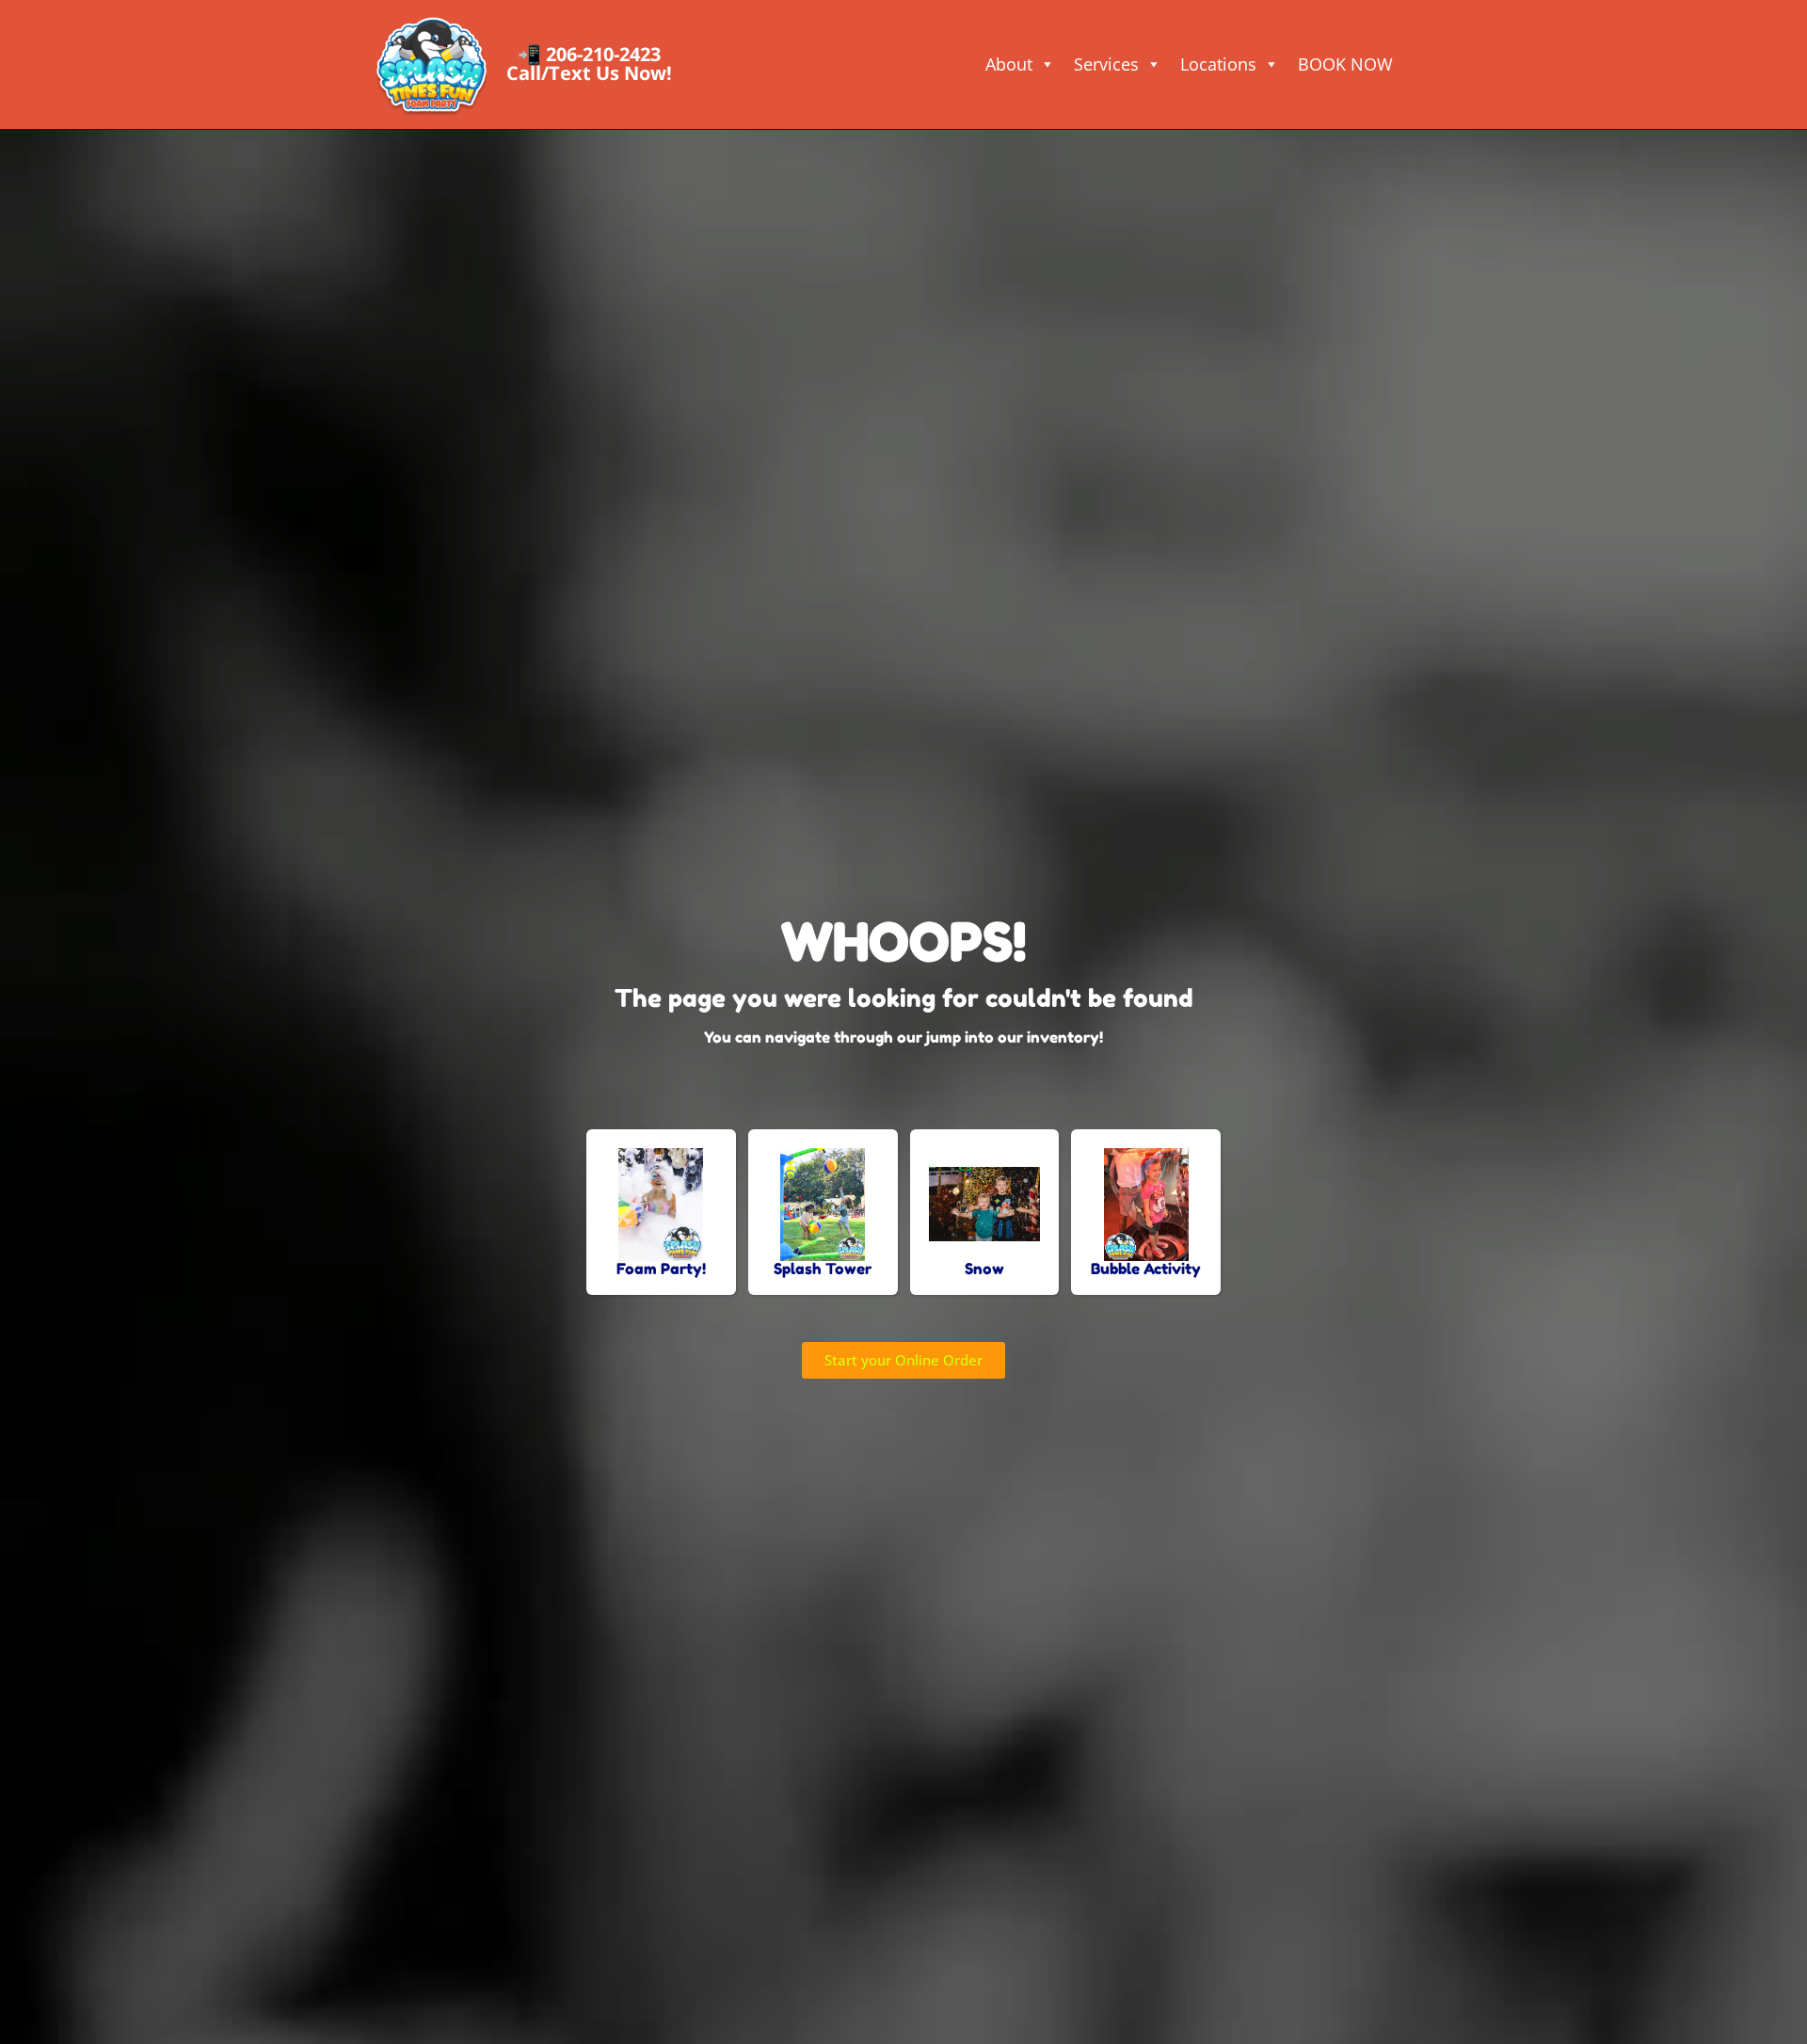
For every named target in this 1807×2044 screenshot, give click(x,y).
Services (1106, 64)
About (1009, 64)
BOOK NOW (1345, 64)
